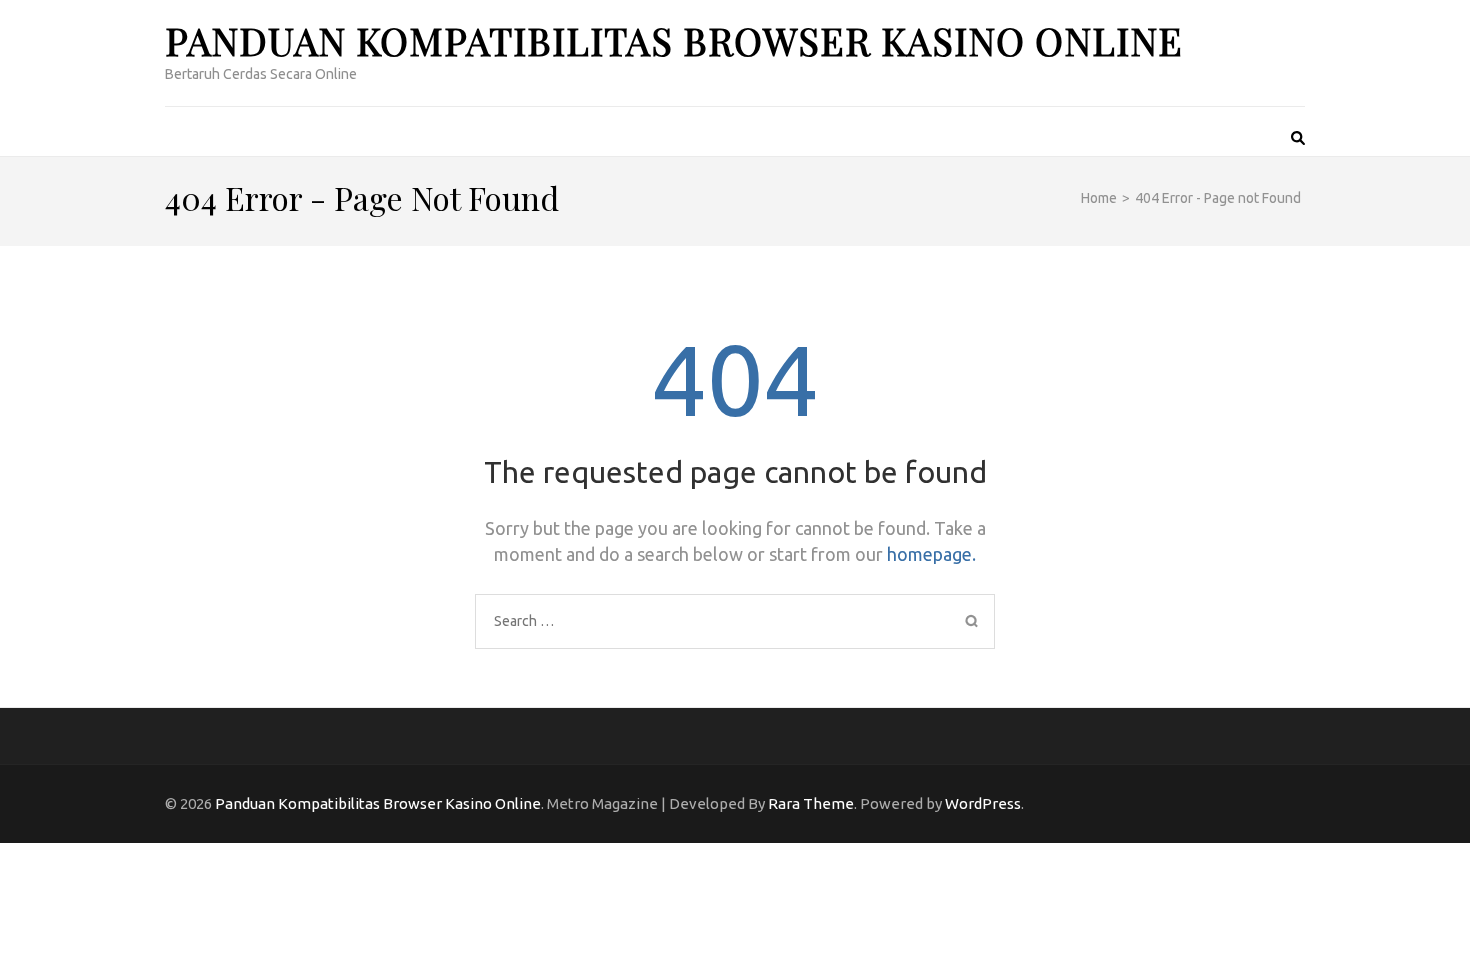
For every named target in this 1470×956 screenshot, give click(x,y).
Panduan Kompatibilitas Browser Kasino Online (674, 40)
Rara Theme (811, 803)
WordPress (983, 803)
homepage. (931, 554)
